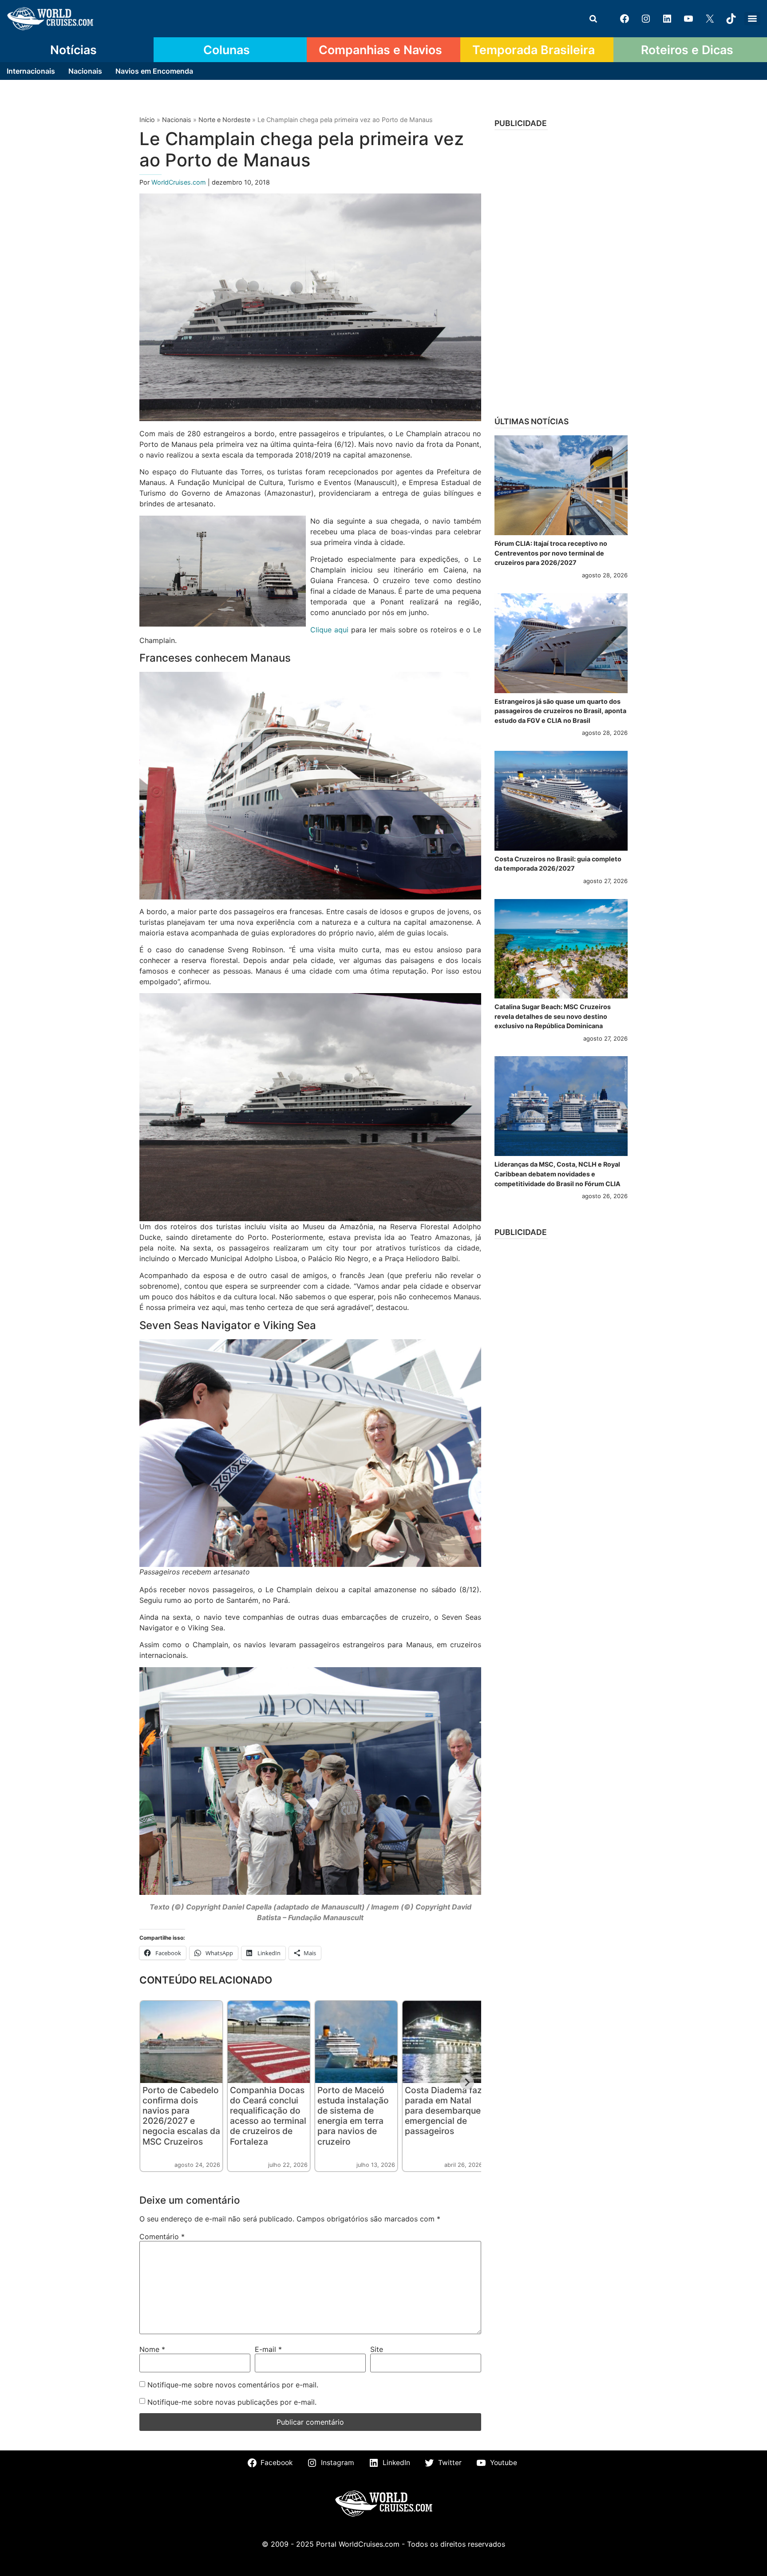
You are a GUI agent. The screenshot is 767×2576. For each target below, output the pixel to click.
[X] (710, 19)
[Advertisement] (561, 270)
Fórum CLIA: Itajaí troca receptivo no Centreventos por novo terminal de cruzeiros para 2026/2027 (551, 553)
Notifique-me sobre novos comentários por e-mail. (233, 2385)
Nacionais (85, 71)
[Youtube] (688, 19)
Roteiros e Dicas (687, 50)
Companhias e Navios (380, 50)
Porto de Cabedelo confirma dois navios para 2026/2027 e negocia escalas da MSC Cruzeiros (181, 2116)
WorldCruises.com (180, 182)
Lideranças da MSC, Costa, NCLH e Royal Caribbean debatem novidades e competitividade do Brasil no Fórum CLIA (557, 1174)
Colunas (227, 50)
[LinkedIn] (667, 19)
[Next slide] (467, 2083)
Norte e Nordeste (224, 120)
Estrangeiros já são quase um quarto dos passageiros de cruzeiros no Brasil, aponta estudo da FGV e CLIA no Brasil (560, 711)
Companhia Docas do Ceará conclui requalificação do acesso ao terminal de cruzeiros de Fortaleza (268, 2116)
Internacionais (31, 71)
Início (147, 120)
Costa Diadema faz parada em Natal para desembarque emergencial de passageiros (443, 2111)
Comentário (162, 2237)
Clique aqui (329, 630)
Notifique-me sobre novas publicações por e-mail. (232, 2402)
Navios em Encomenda (154, 71)
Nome (152, 2349)
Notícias (73, 50)
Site (377, 2349)
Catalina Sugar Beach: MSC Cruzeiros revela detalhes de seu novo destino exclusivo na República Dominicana (553, 1016)
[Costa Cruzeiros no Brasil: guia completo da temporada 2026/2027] (561, 801)
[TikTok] (731, 19)
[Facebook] (625, 19)
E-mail (268, 2349)
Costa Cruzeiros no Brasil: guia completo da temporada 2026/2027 (558, 864)
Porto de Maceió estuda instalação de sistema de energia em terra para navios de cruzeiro (353, 2116)
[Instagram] (646, 19)
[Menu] (752, 19)
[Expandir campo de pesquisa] (593, 19)
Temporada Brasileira (534, 50)
